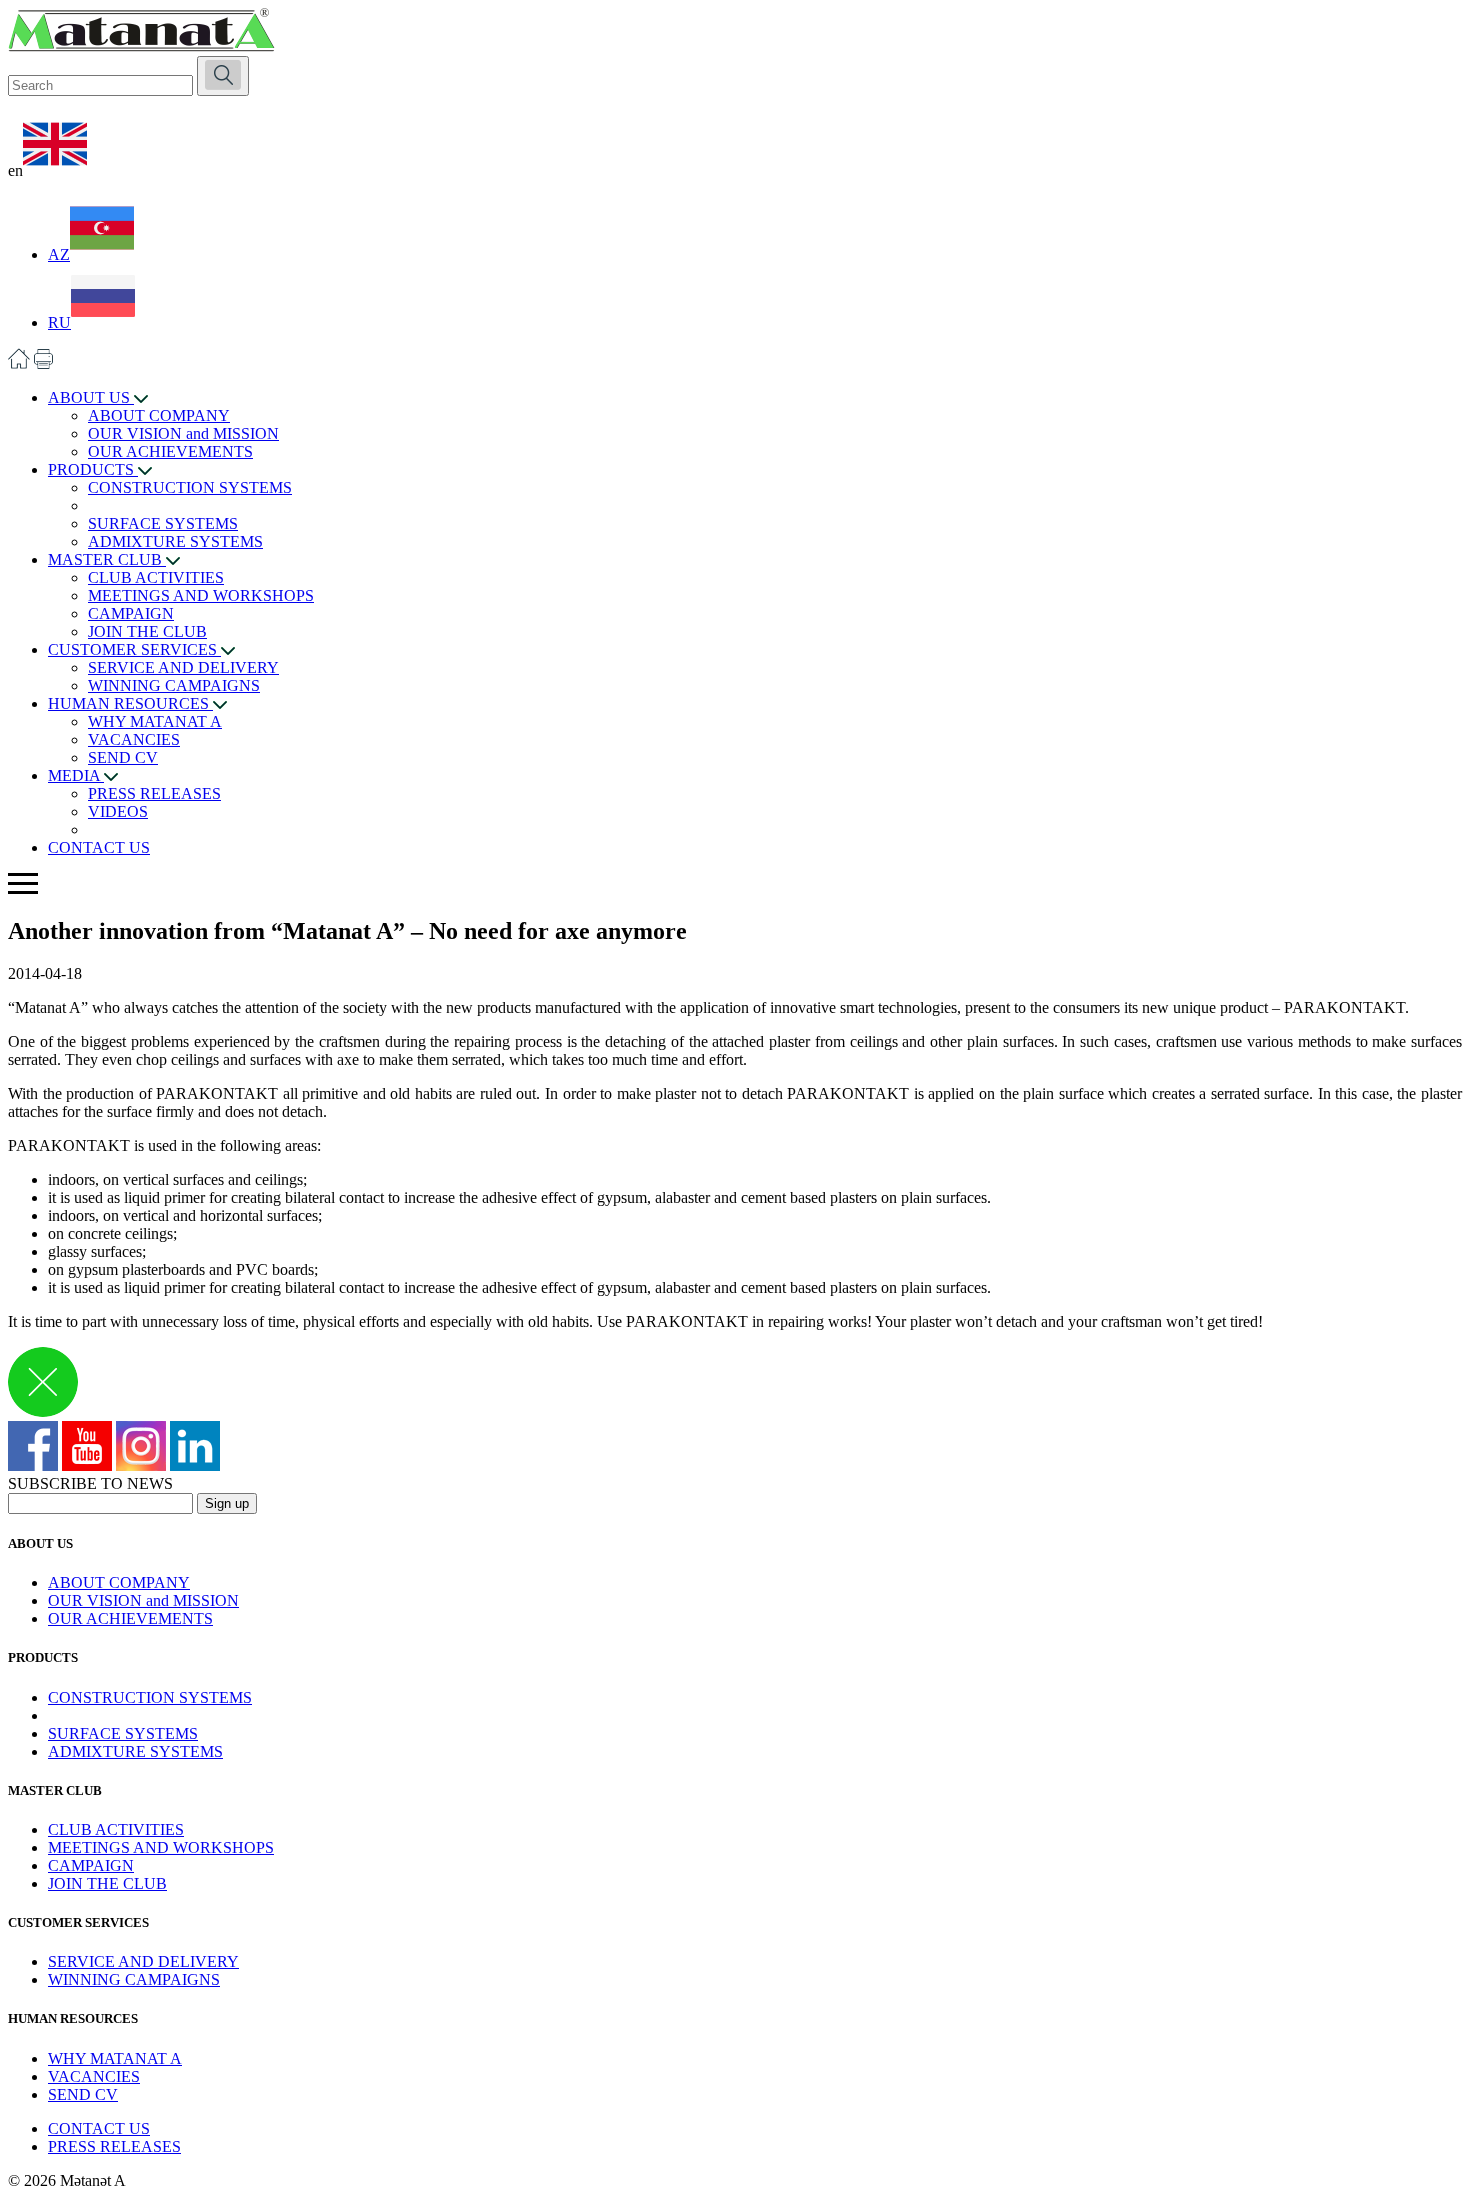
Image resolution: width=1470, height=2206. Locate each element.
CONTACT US (99, 847)
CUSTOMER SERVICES (134, 649)
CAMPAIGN (131, 613)
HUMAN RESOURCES (130, 703)
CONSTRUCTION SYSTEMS (190, 487)
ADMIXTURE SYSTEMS (175, 541)
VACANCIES (134, 739)
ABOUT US (91, 397)
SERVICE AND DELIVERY (183, 667)
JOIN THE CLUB (147, 631)
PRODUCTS (93, 469)
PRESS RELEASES (154, 793)
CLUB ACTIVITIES (156, 577)
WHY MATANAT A (155, 721)
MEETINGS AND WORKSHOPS (201, 595)
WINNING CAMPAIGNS (174, 685)
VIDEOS (118, 811)
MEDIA (76, 775)
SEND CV (123, 757)
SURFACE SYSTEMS (163, 523)
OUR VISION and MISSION (183, 433)
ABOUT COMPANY (159, 415)
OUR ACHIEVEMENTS (170, 451)
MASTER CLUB (107, 559)
